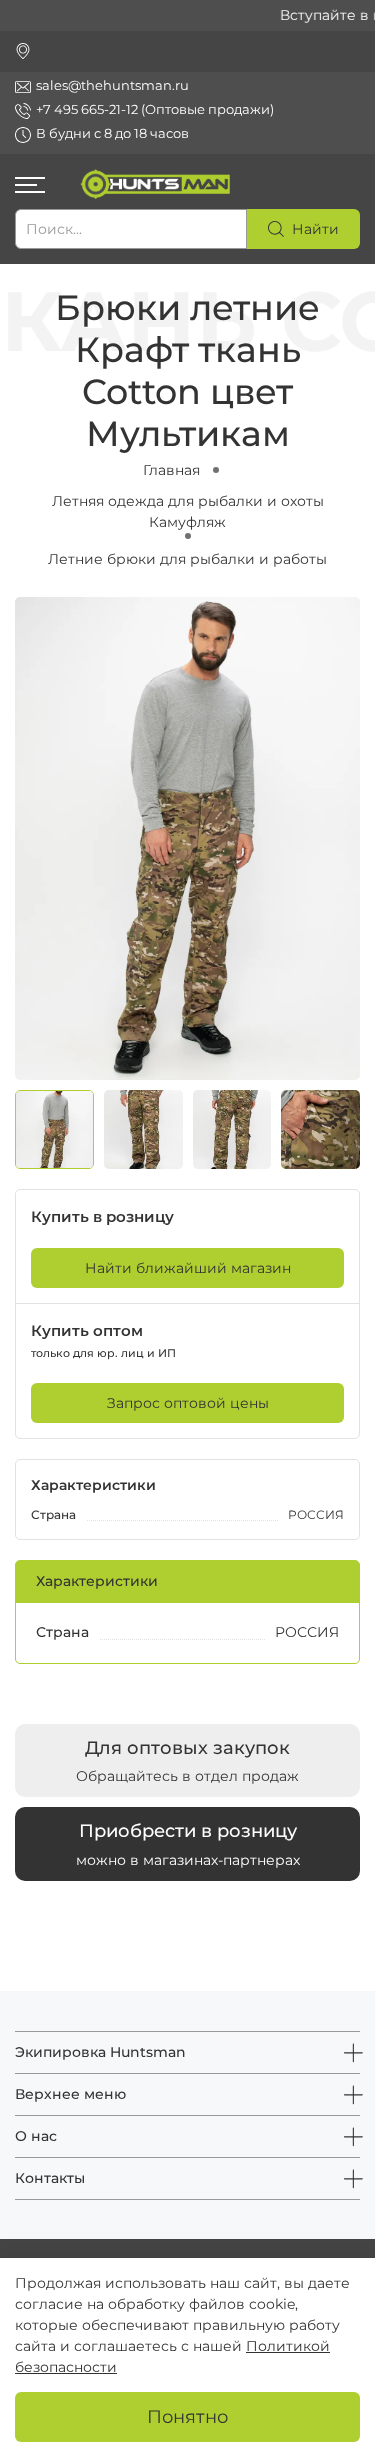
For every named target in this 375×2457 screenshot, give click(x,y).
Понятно (187, 2416)
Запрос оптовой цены (188, 1403)
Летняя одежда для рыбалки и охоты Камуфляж (188, 511)
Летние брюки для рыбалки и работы (187, 559)
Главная (171, 470)
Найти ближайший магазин (188, 1268)
